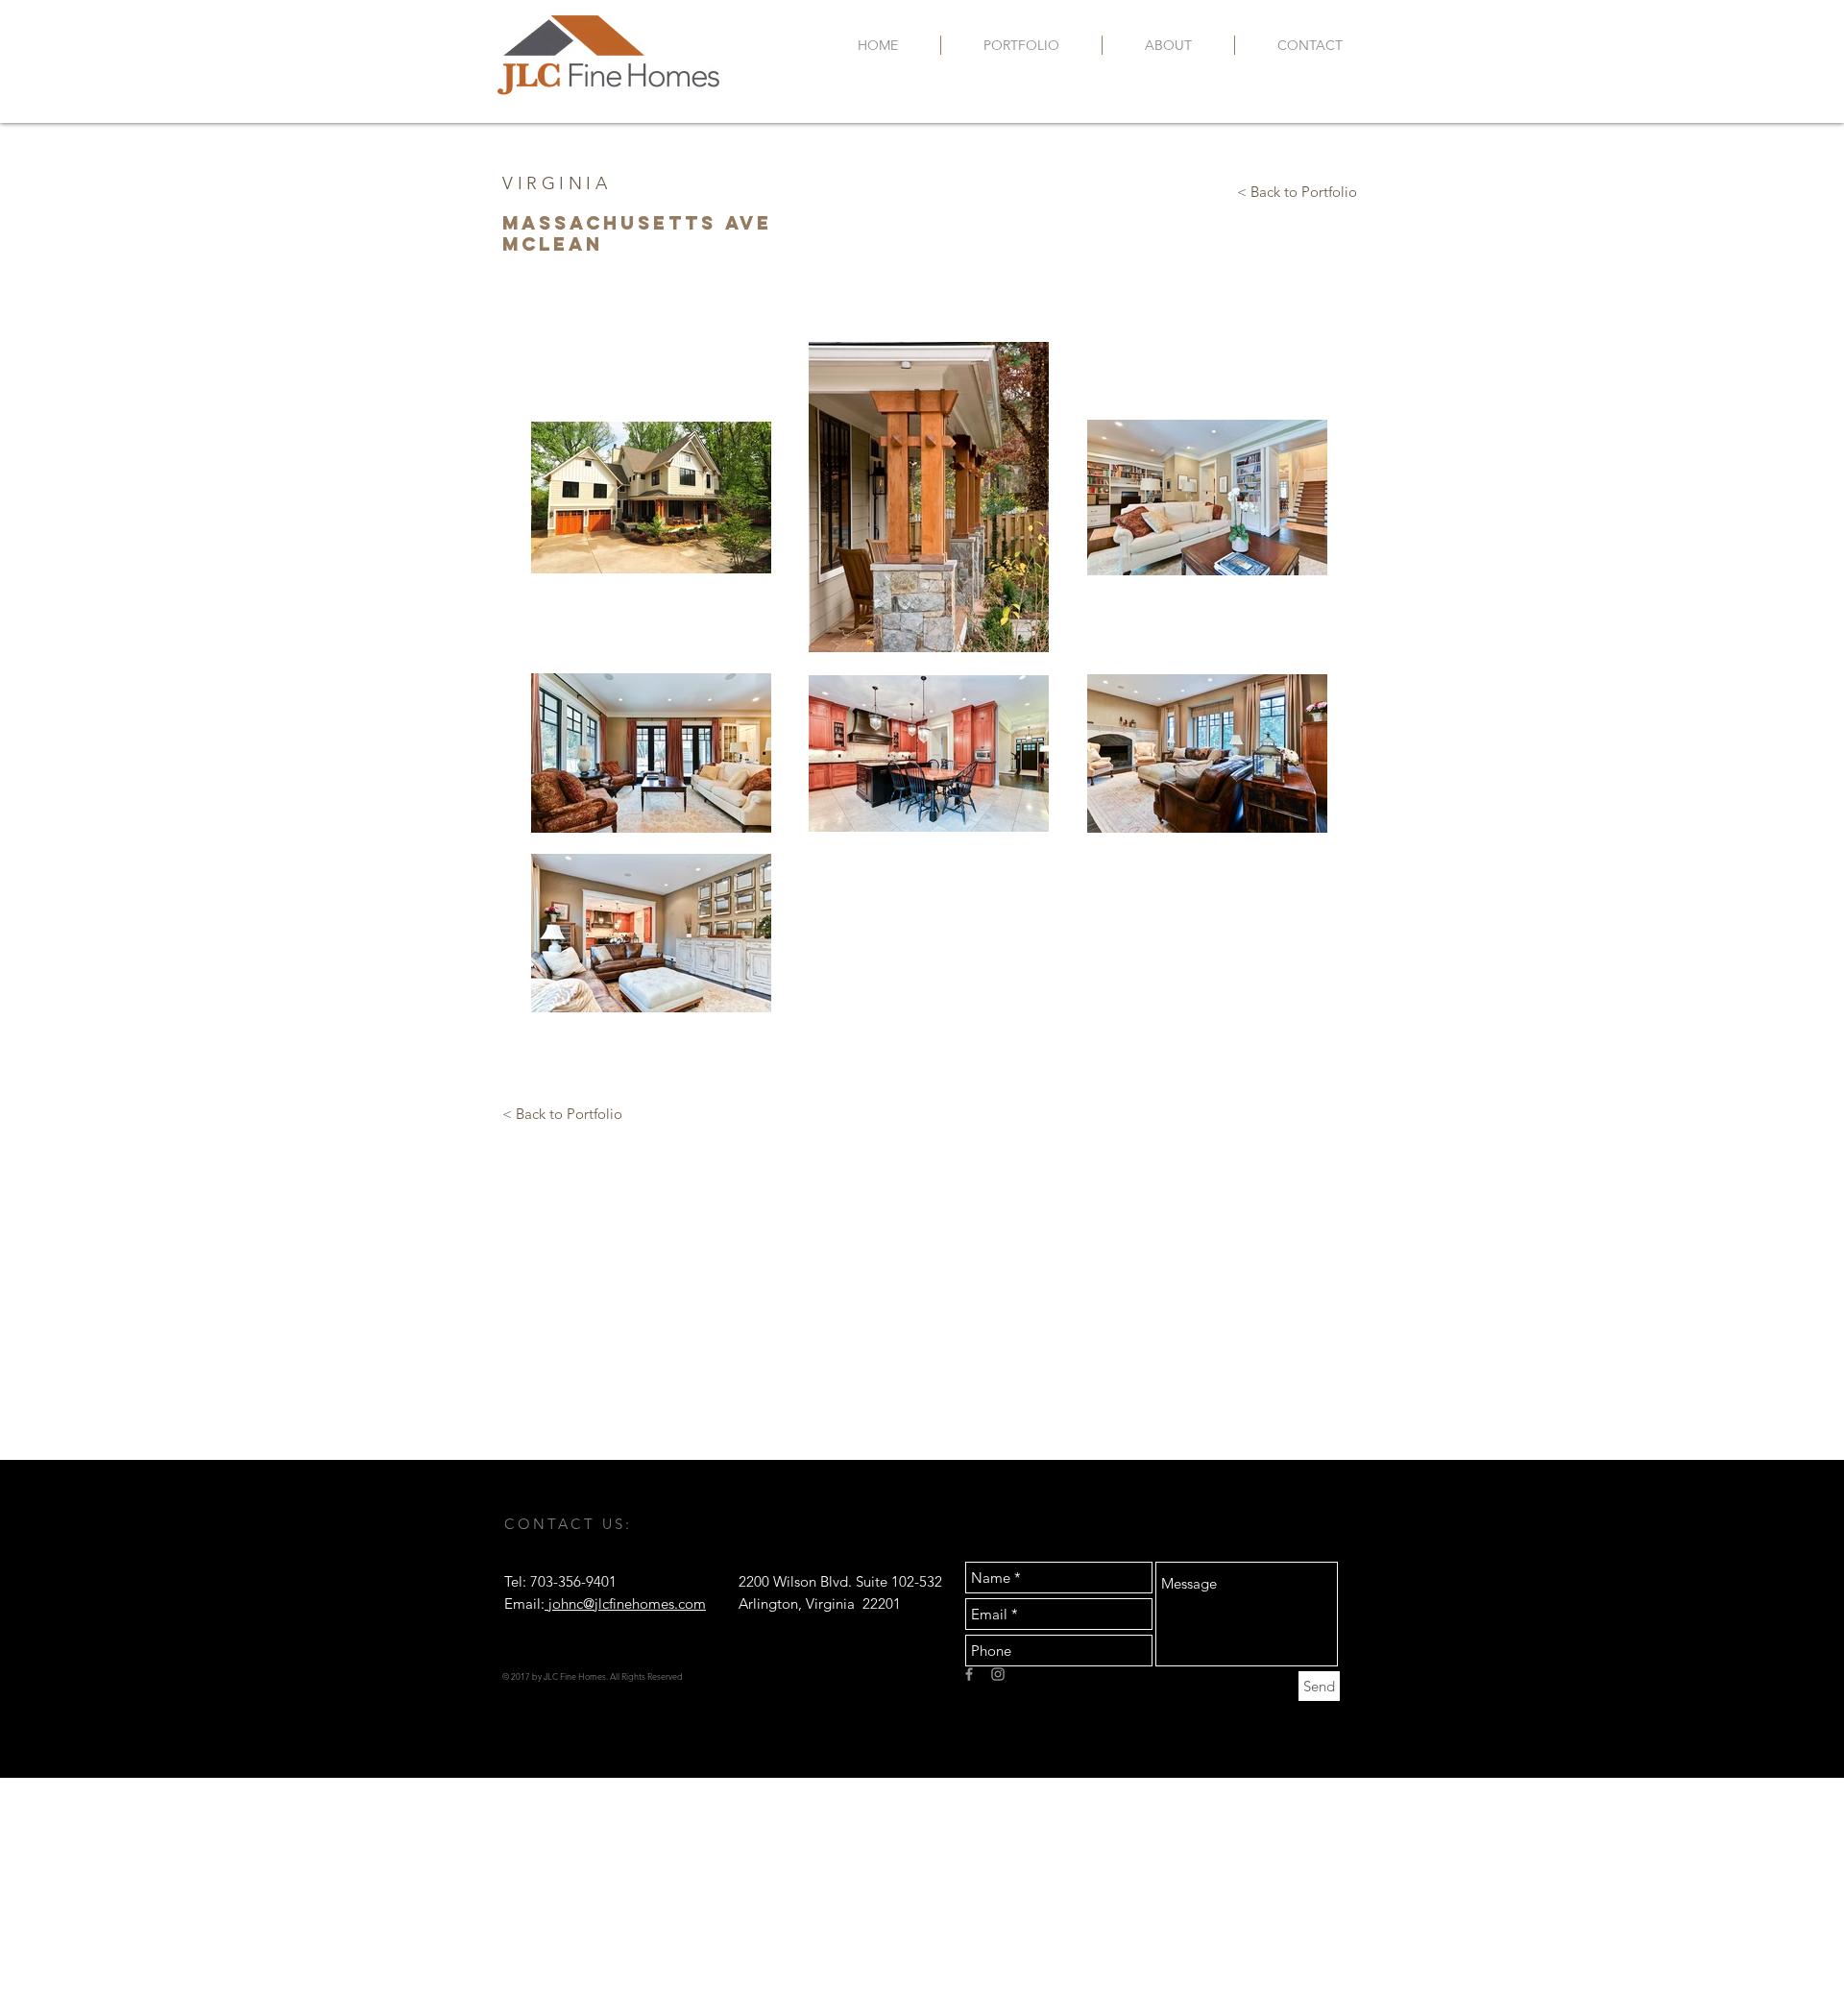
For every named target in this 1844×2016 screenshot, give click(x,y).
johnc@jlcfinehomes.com (625, 1603)
